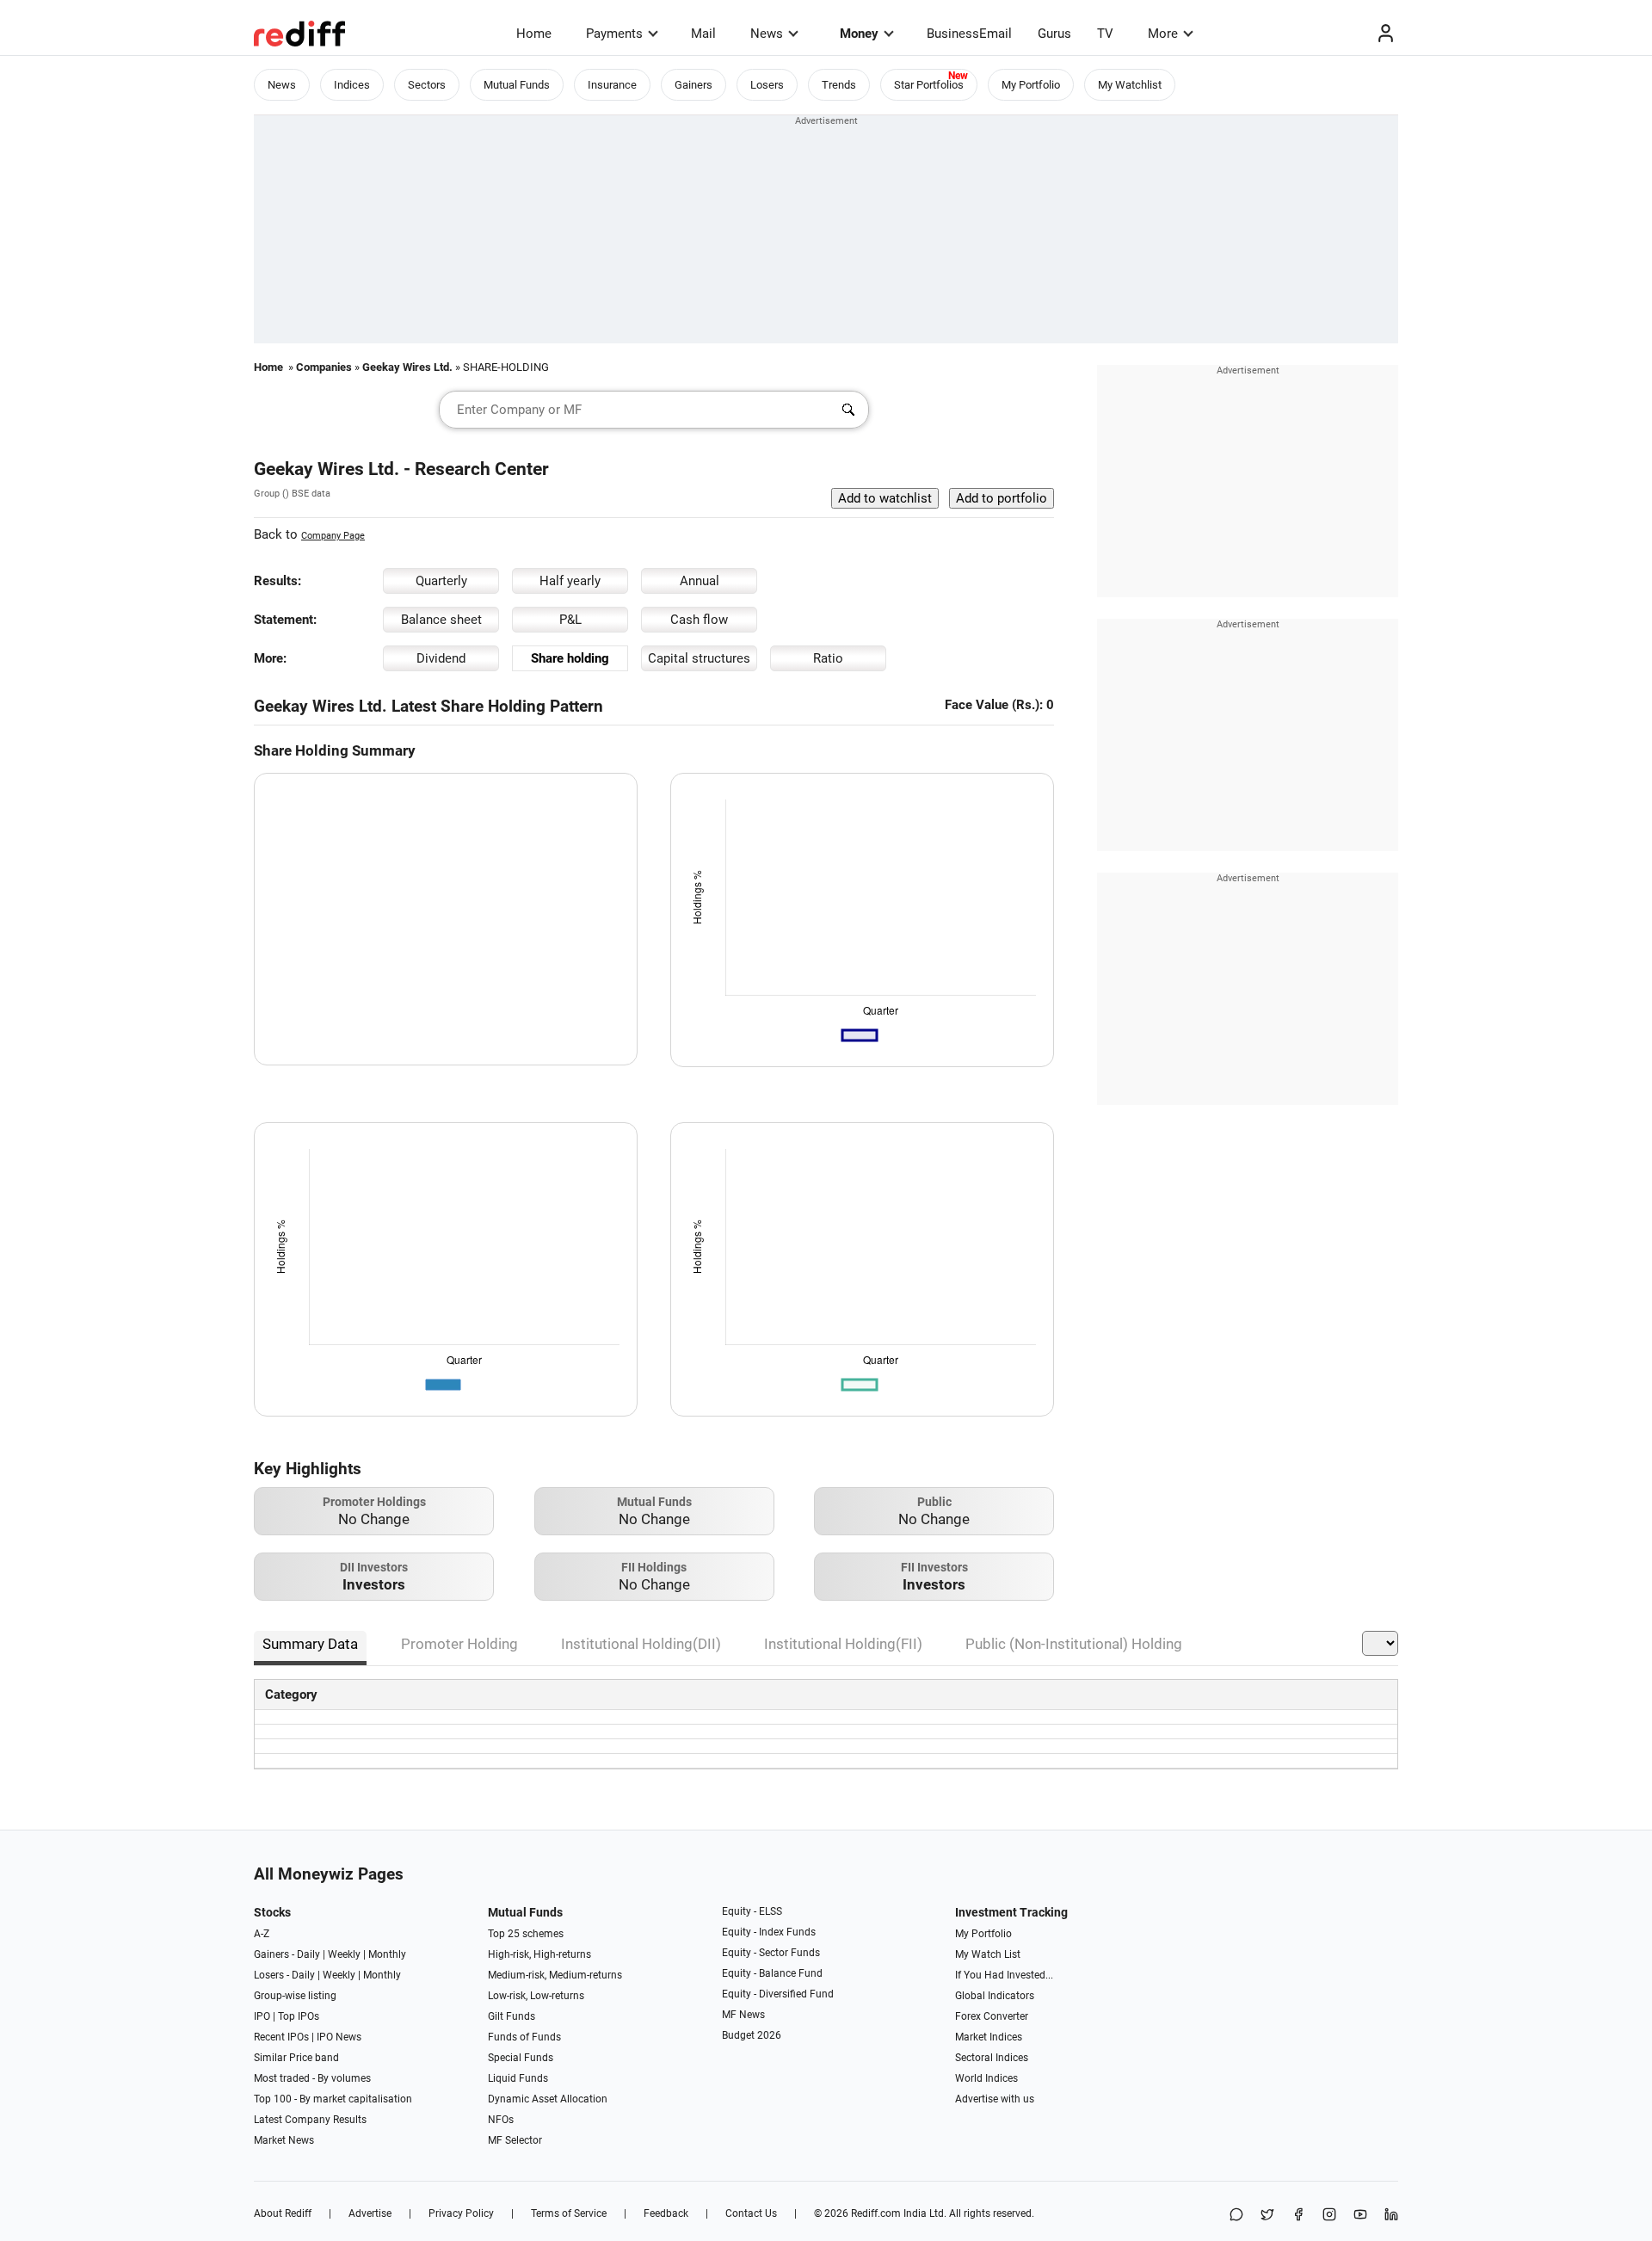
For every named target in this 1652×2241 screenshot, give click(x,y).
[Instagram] (1329, 2216)
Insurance (612, 85)
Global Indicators (995, 1996)
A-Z (262, 1934)
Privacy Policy (461, 2213)
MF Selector (515, 2140)
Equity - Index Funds (769, 1932)
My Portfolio (1031, 85)
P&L (570, 620)
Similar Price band (296, 2058)
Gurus (1054, 34)
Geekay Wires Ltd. (407, 367)
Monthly (387, 1954)
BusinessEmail (969, 34)
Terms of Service (569, 2213)
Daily (308, 1954)
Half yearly (570, 581)
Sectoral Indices (992, 2058)
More (1163, 34)
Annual (700, 581)
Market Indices (989, 2037)
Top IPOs (299, 2016)
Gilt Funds (512, 2016)
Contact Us (751, 2213)
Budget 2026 (752, 2035)
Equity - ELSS (752, 1911)
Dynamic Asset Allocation (548, 2099)
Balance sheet (441, 620)
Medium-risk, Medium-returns (555, 1975)
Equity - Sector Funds (771, 1953)
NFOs (501, 2120)
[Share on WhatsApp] (1236, 2216)
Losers (767, 85)
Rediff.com (876, 2213)
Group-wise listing (295, 1996)
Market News (284, 2140)
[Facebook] (1298, 2216)
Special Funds (521, 2058)
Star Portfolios (929, 85)
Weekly (344, 1954)
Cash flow (699, 620)
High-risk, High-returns (539, 1954)
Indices (352, 85)
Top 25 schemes (526, 1934)
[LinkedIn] (1391, 2216)
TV (1105, 34)
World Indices (986, 2078)
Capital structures (699, 658)
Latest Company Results (310, 2120)
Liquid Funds (518, 2078)
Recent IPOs (281, 2037)
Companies (324, 367)
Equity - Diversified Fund (778, 1994)
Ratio (828, 658)
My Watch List (988, 1954)
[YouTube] (1360, 2216)
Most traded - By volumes (312, 2078)
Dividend (441, 658)
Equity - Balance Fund (772, 1973)
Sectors (427, 85)
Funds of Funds (524, 2037)
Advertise (370, 2213)
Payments (614, 34)
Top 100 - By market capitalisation (333, 2099)
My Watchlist (1130, 85)
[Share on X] (1267, 2216)
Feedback (666, 2213)
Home (534, 34)
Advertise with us (995, 2099)
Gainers (693, 85)
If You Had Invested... (1004, 1975)
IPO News (339, 2037)
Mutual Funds (517, 85)
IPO (262, 2016)
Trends (839, 85)
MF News (743, 2015)
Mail (703, 34)
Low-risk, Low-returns (536, 1996)
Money (859, 34)
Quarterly (441, 581)
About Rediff (283, 2213)
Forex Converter (992, 2016)
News (767, 34)
